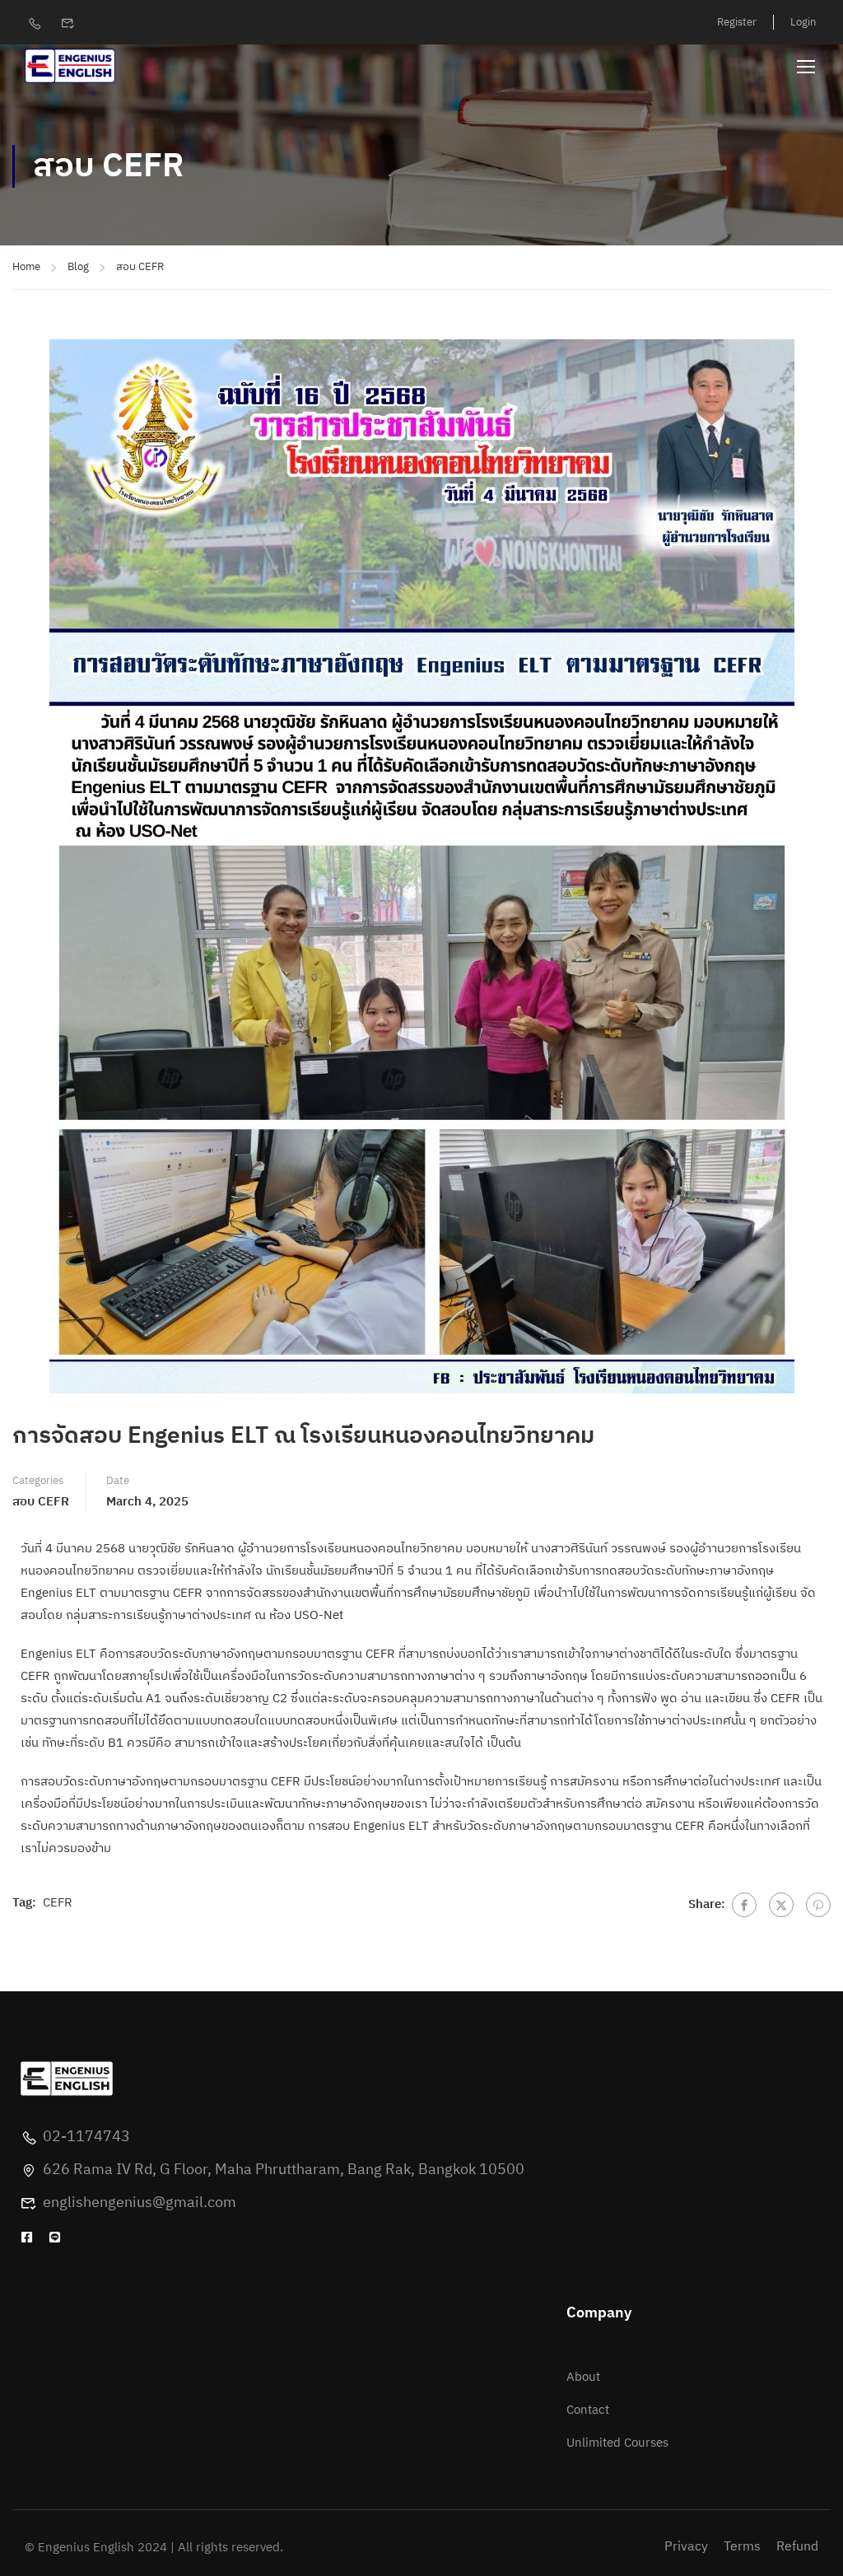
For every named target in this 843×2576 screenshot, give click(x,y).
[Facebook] (744, 1905)
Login (803, 22)
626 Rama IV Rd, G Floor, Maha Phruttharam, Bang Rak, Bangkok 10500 (284, 2170)
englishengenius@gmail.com (140, 2203)
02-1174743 (86, 2137)
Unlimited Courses (617, 2443)
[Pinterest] (818, 1905)
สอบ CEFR (140, 267)
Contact (588, 2410)
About (583, 2377)
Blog (78, 267)
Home (26, 267)
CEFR (58, 1903)
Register (737, 22)
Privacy (686, 2547)
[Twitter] (781, 1905)
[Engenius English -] (70, 66)
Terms (742, 2547)
